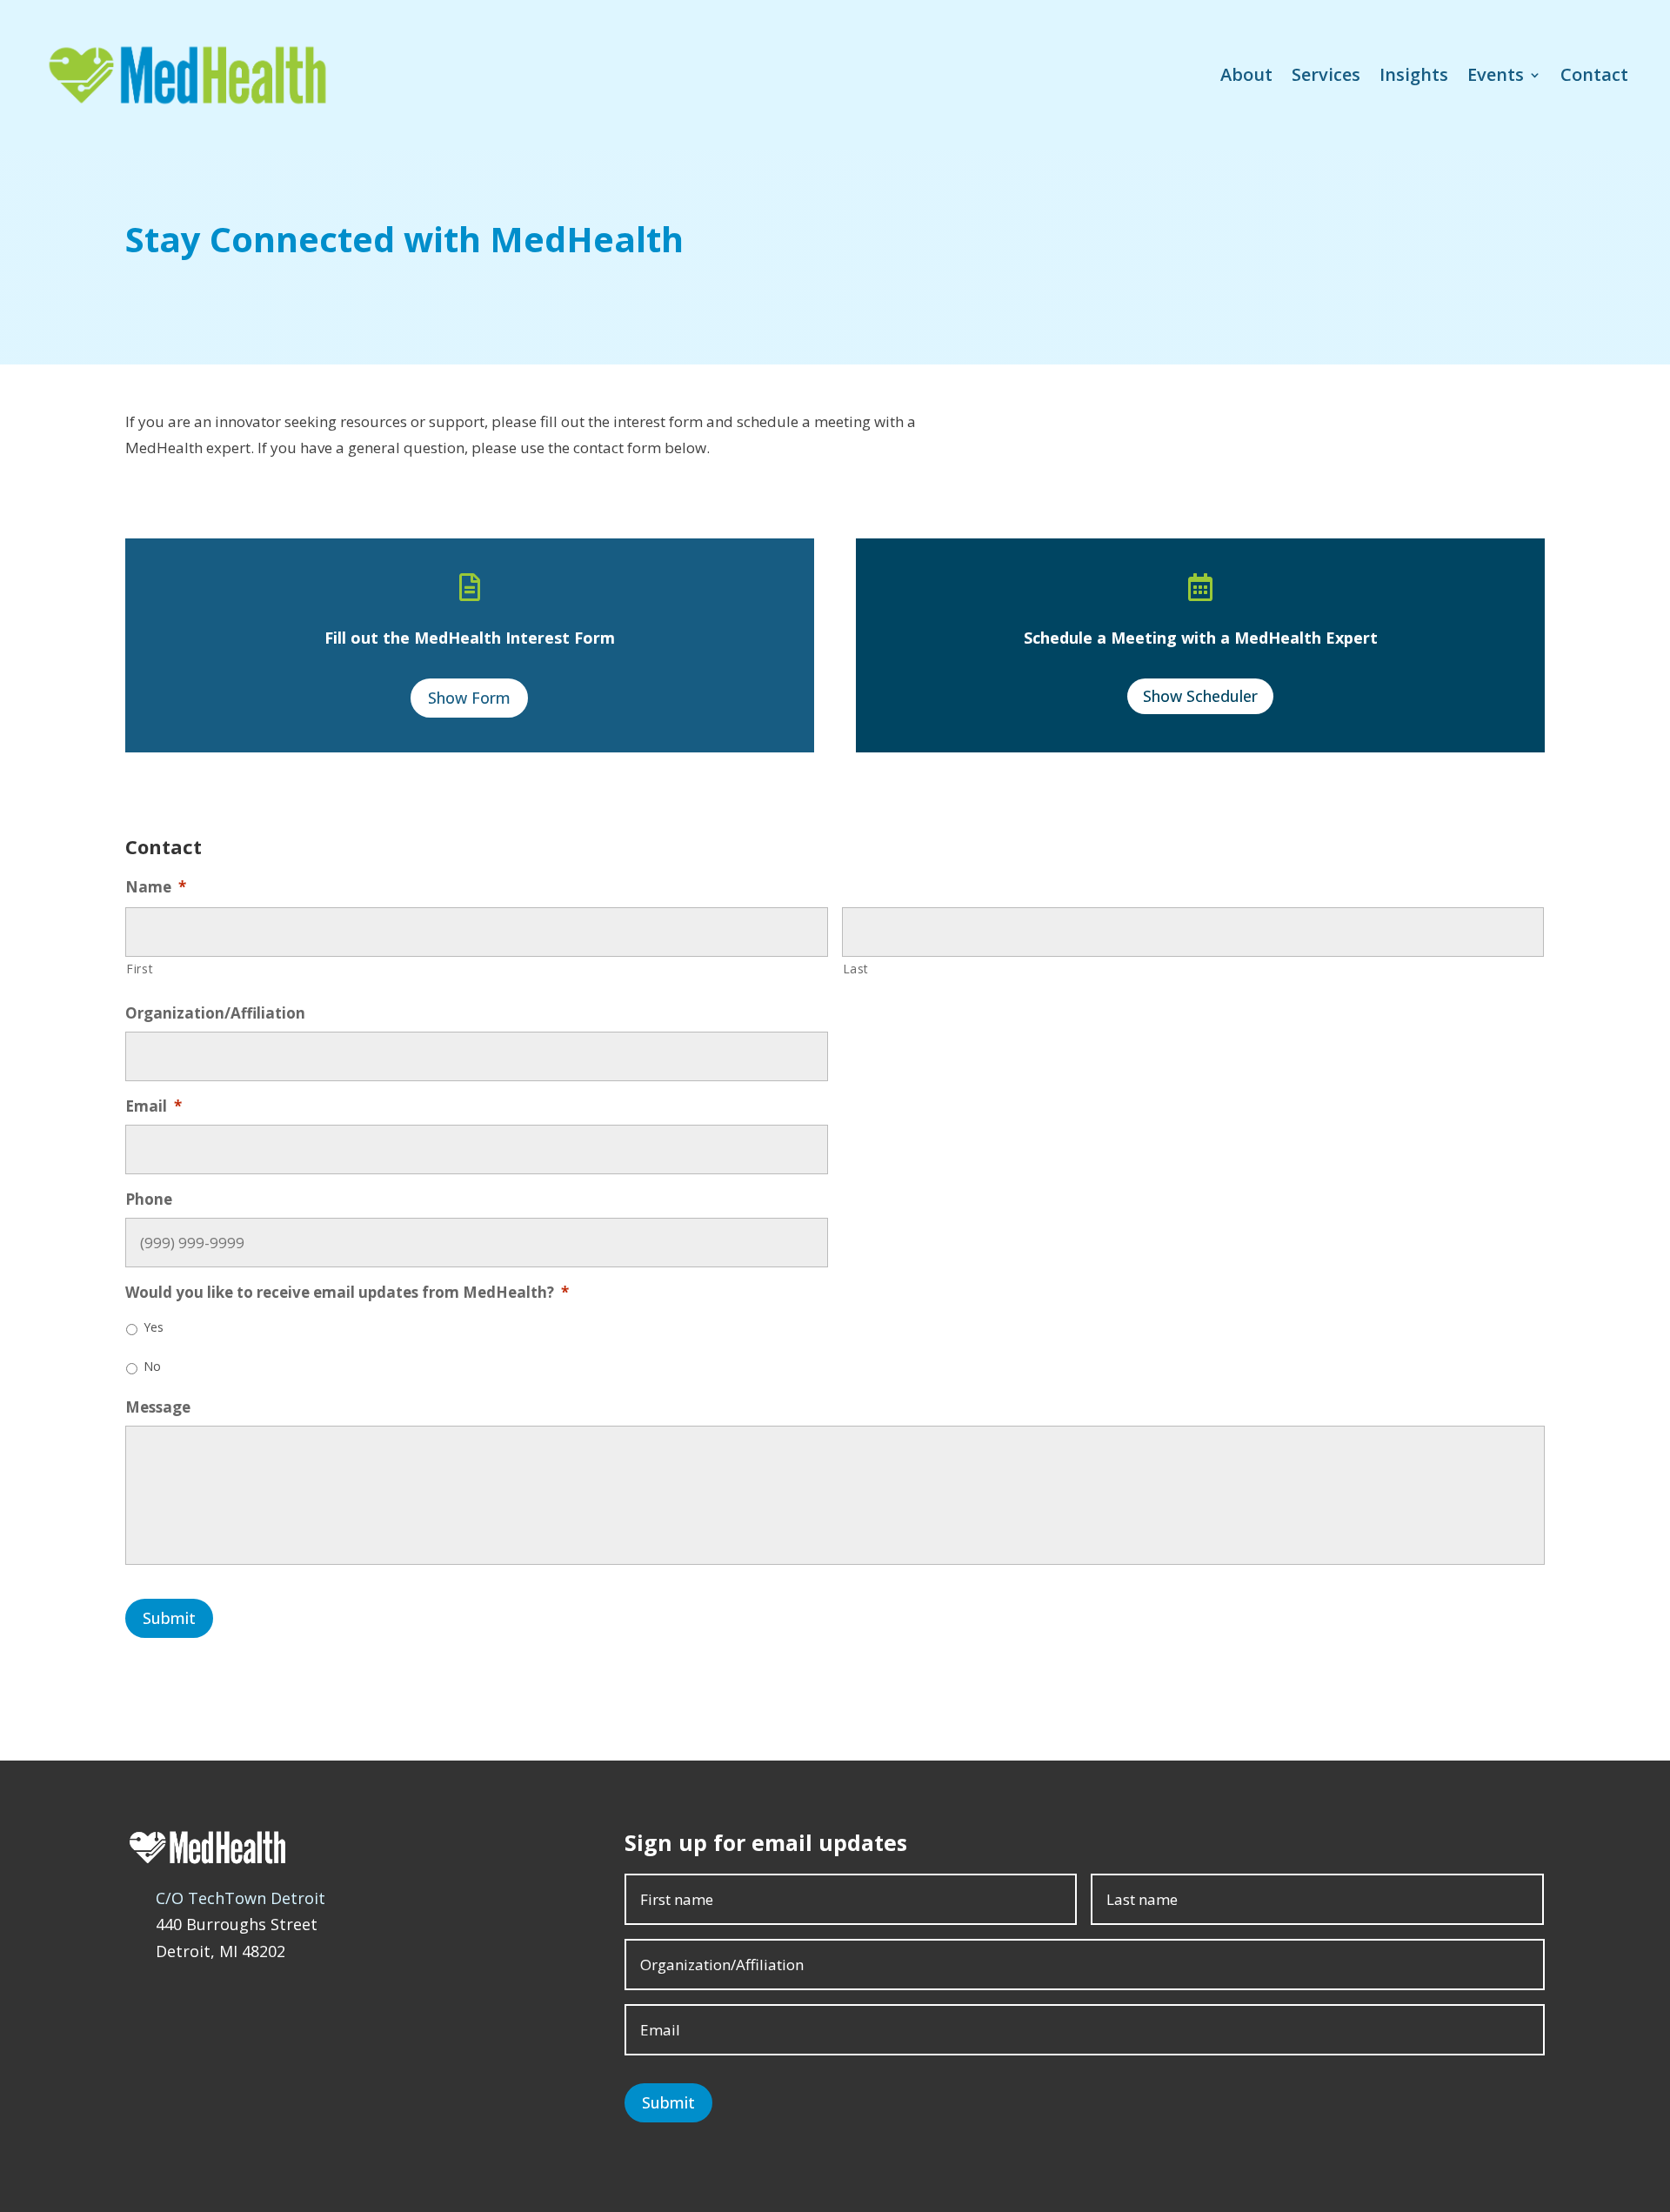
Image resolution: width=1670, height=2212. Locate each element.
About (1246, 74)
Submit (169, 1618)
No (152, 1366)
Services (1326, 74)
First (140, 969)
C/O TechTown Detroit (240, 1898)
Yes (154, 1327)
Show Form (469, 698)
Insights (1414, 74)
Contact (1594, 74)
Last (856, 969)
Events (1496, 74)
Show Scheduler (1200, 696)
